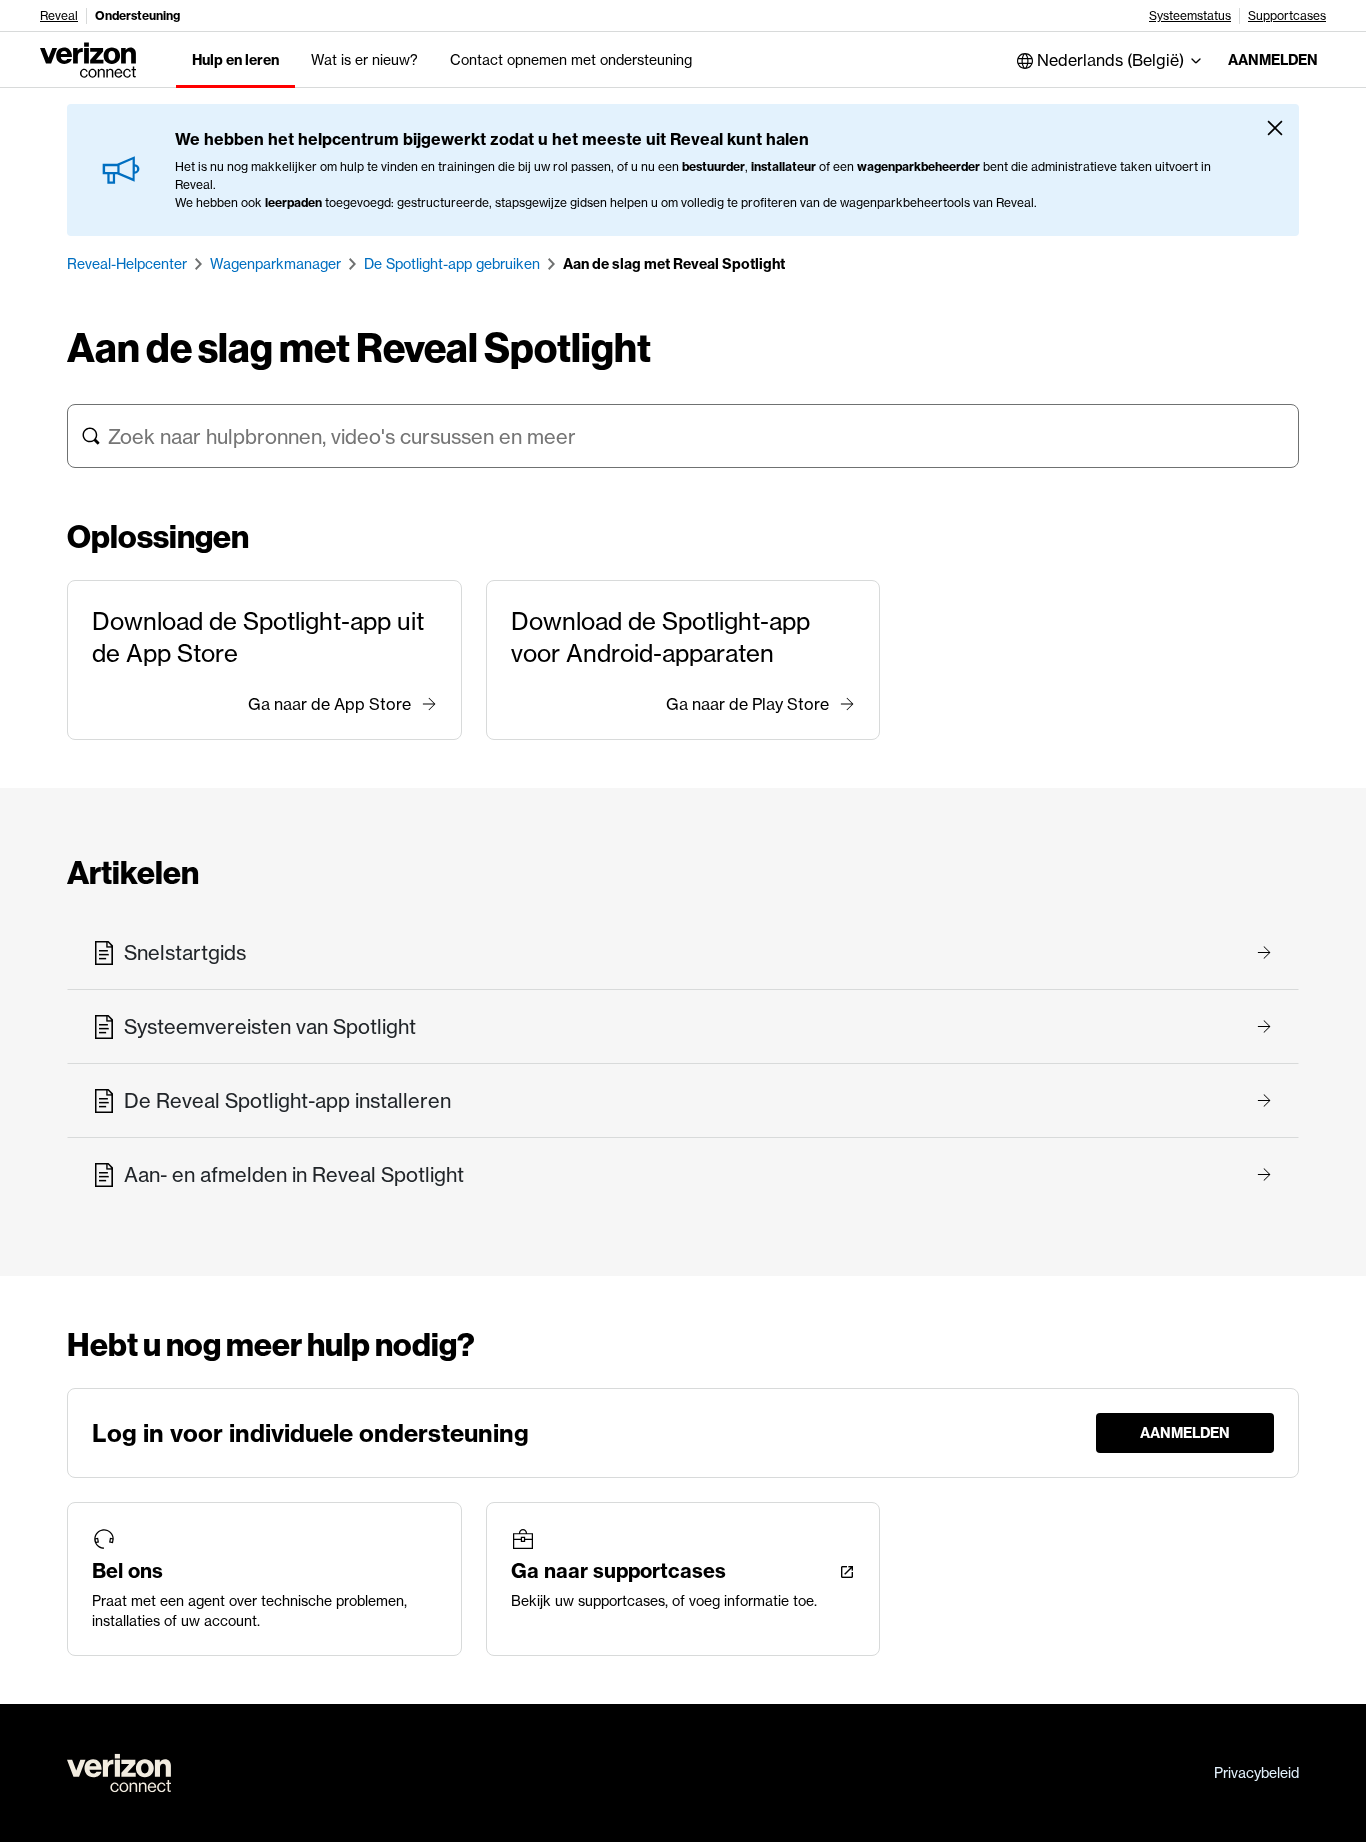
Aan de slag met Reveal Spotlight (674, 264)
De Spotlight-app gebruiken (452, 264)
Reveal (59, 16)
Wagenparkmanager (275, 264)
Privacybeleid (1256, 1773)
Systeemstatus (1190, 16)
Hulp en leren (235, 60)
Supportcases (1287, 16)
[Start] (88, 58)
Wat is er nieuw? (364, 60)
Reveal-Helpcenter (127, 264)
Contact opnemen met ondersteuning (571, 60)
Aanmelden (1273, 60)
